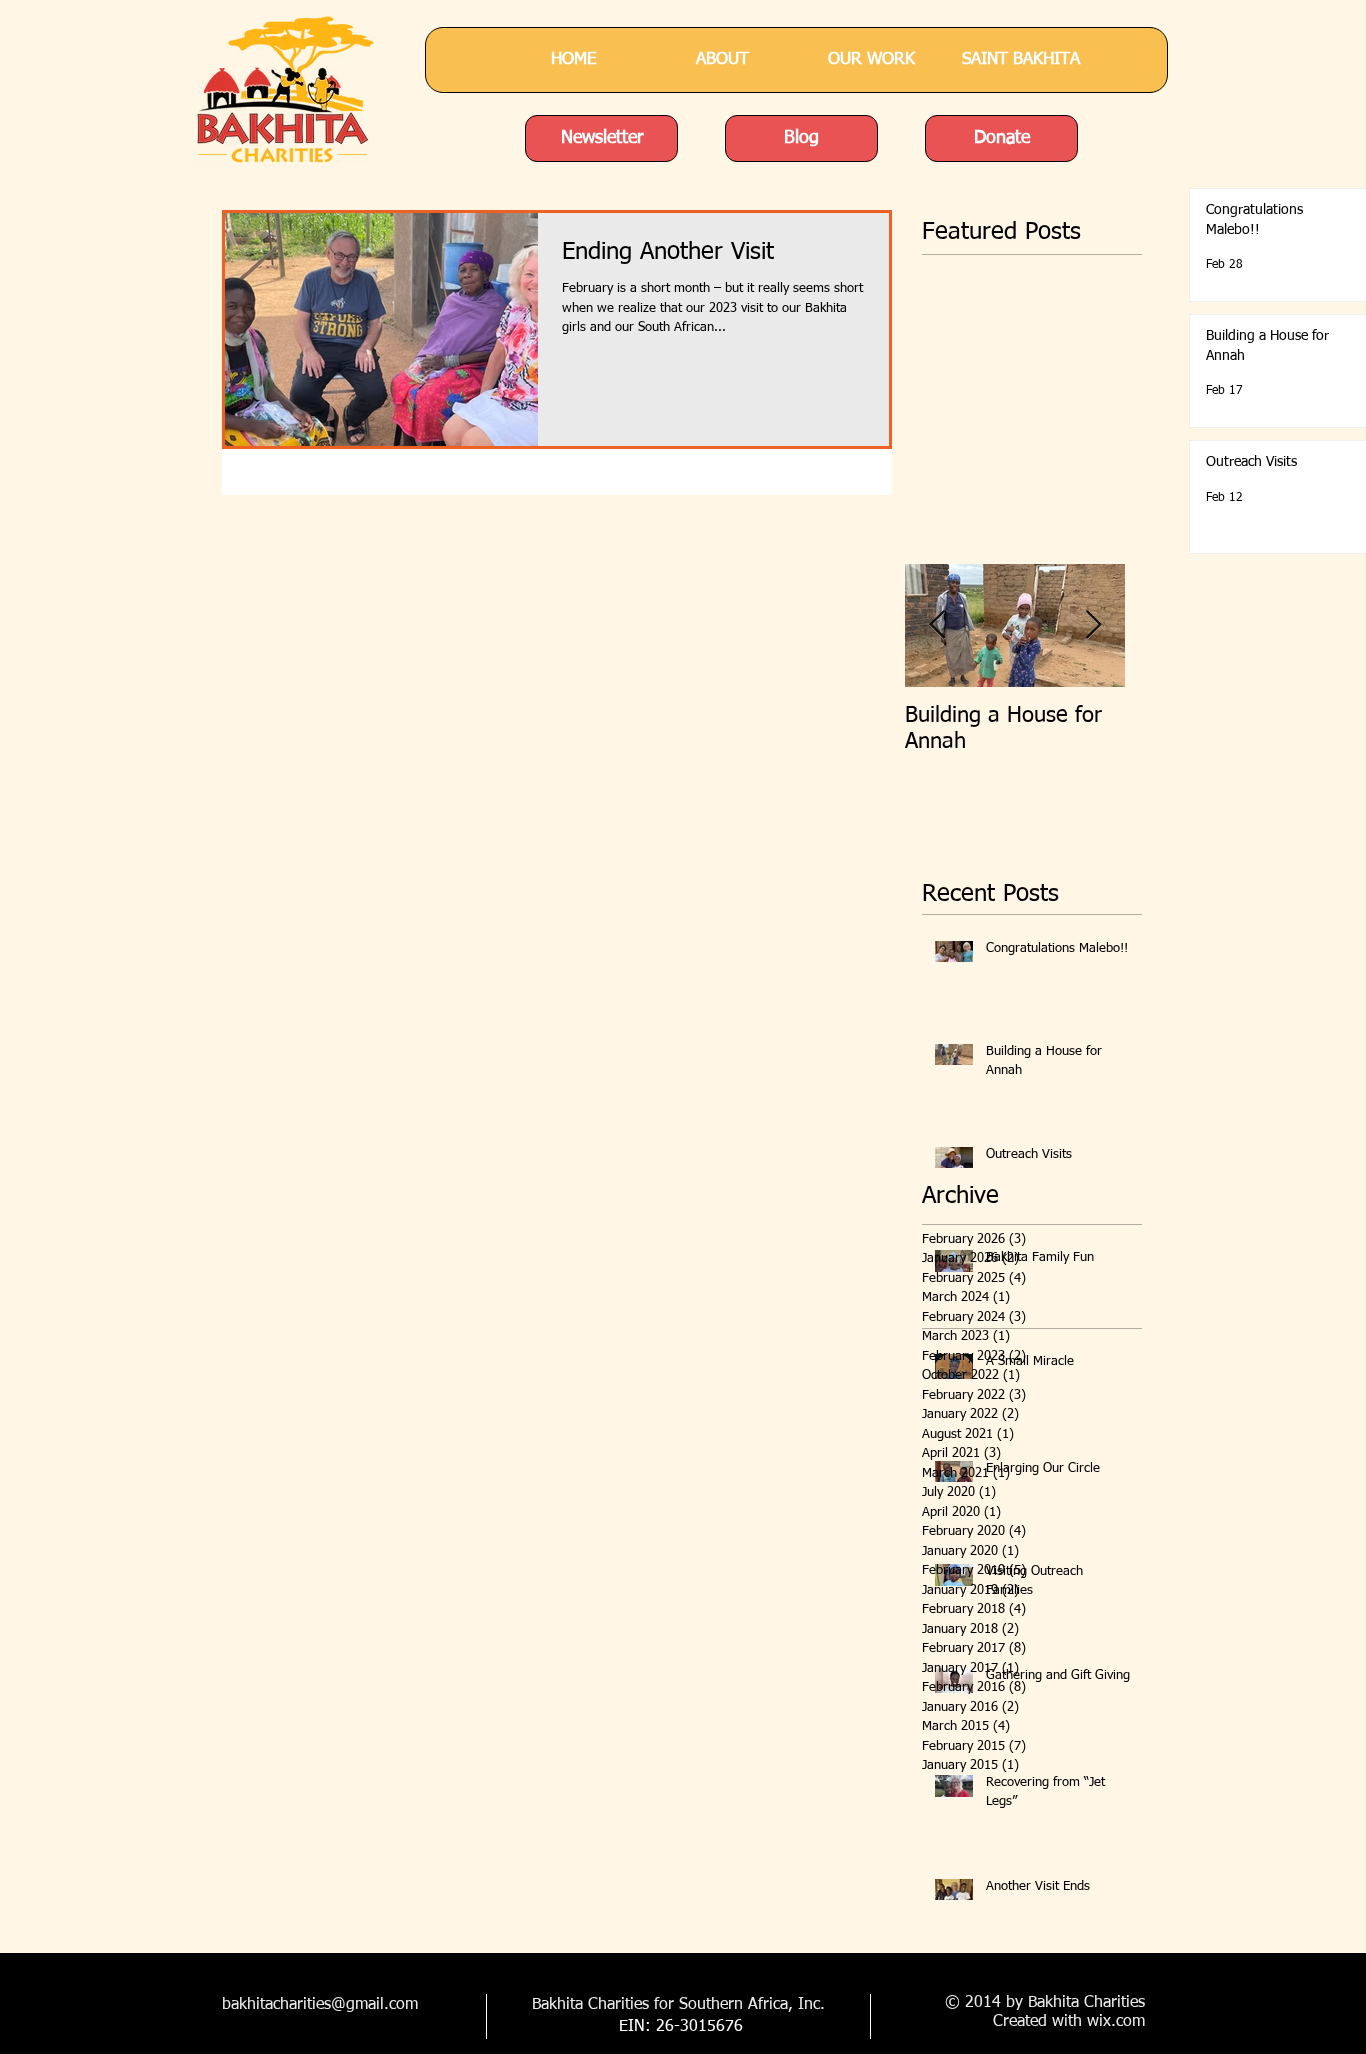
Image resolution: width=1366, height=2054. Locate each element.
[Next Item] (1093, 625)
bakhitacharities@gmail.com (320, 2005)
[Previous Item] (937, 625)
